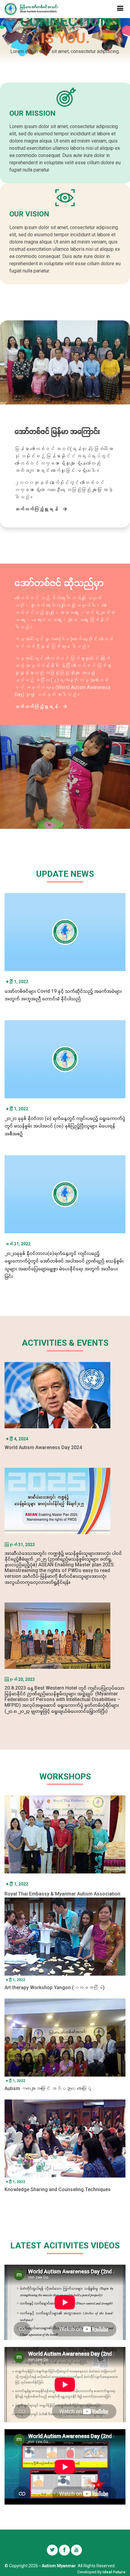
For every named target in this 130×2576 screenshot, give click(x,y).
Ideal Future (114, 2572)
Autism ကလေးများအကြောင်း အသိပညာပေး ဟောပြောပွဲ (48, 2088)
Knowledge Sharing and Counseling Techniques (58, 2189)
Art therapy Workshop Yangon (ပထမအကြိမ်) (55, 1988)
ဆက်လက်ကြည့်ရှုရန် (36, 509)
